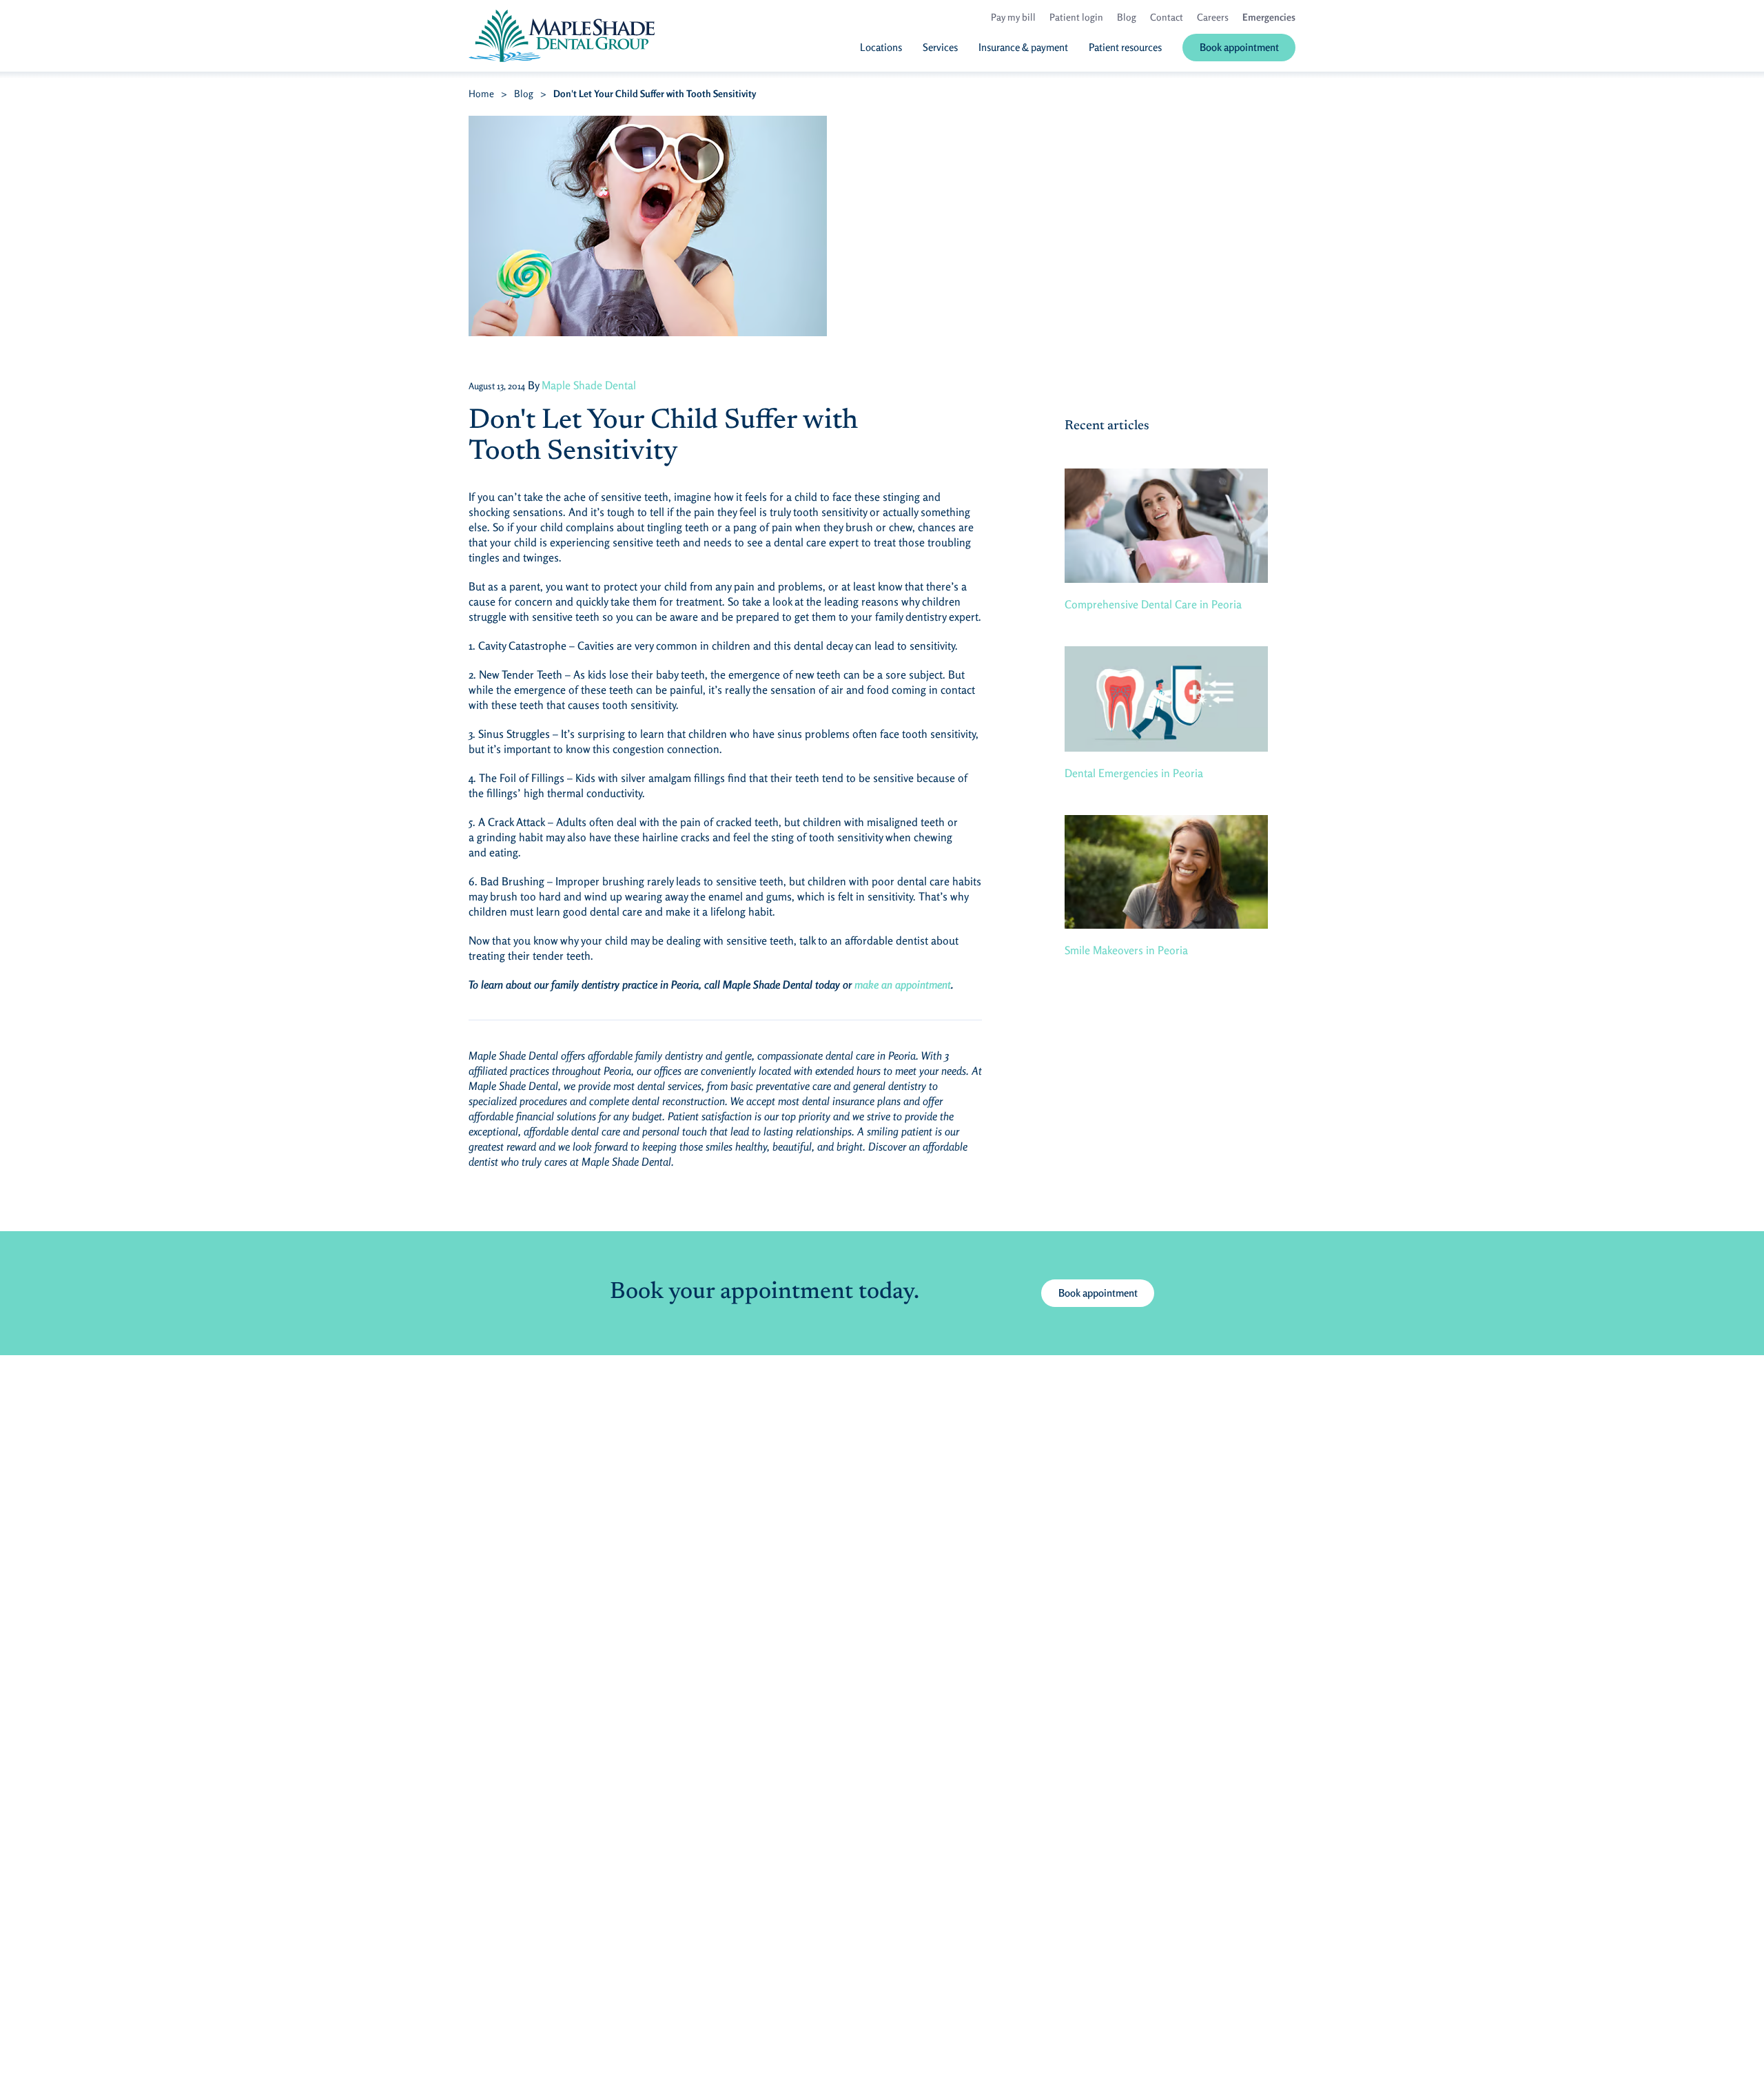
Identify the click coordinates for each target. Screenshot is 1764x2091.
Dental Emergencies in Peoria (1134, 773)
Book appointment (1098, 1293)
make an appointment (903, 985)
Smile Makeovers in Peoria (1126, 950)
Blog (524, 93)
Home (481, 93)
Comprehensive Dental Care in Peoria (1153, 604)
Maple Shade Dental (589, 385)
